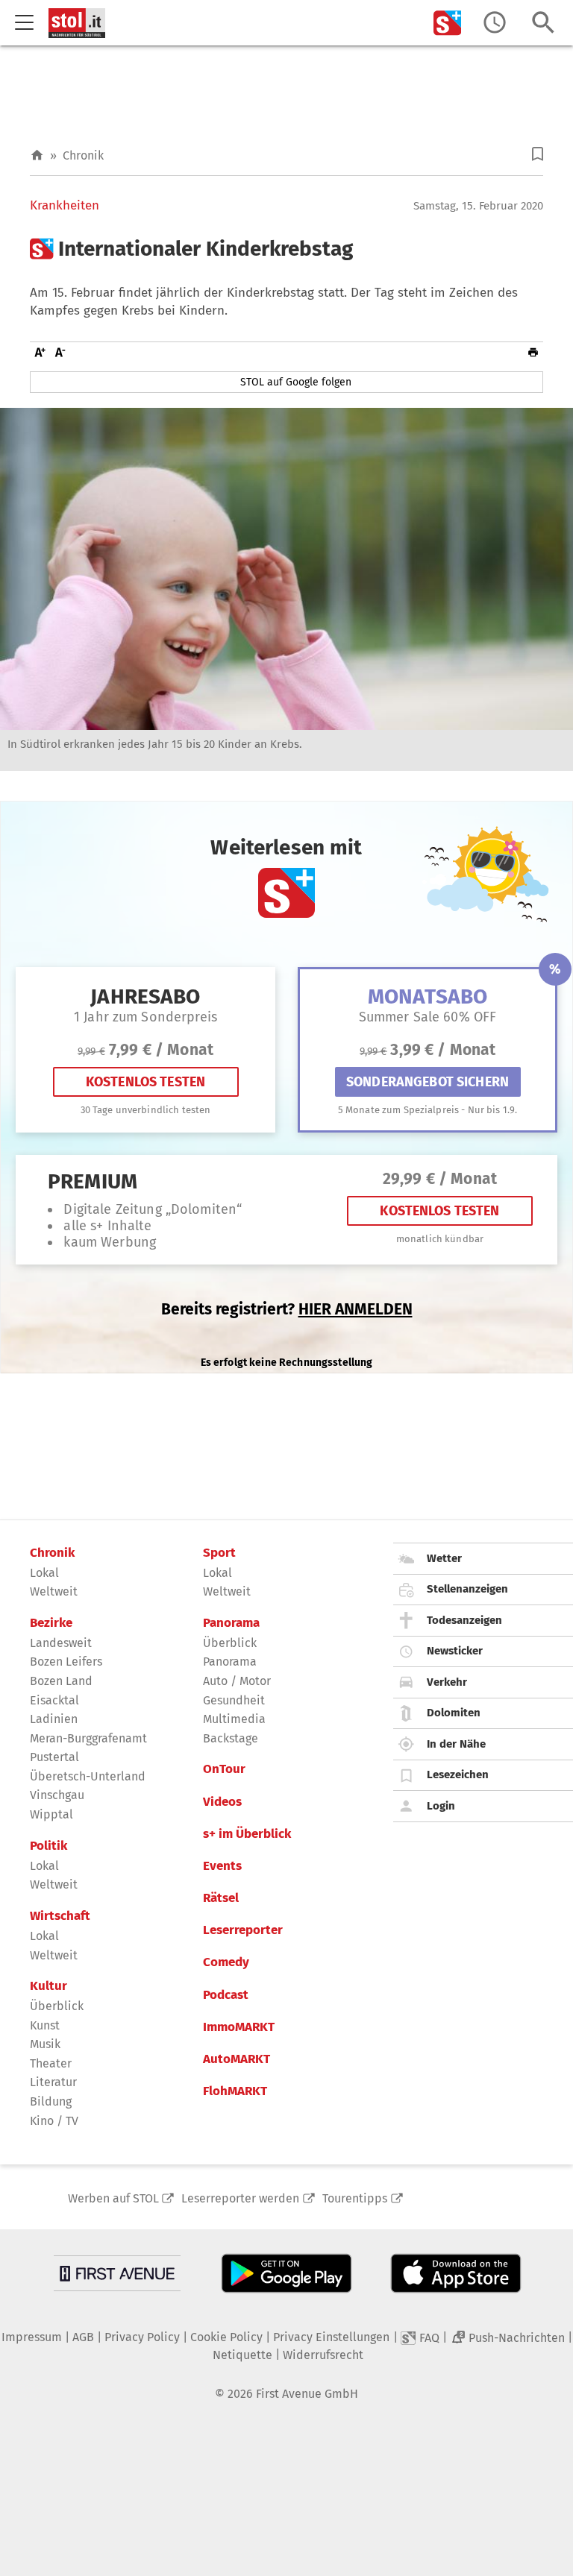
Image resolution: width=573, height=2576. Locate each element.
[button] (538, 154)
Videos (222, 1802)
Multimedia (234, 1719)
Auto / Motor (237, 1681)
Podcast (226, 1995)
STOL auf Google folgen (296, 382)
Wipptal (51, 1814)
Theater (51, 2063)
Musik (45, 2044)
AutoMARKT (237, 2059)
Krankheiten (65, 206)
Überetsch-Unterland (88, 1776)
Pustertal (54, 1757)
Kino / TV (54, 2121)
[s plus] (448, 23)
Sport (219, 1553)
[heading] (286, 249)
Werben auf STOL (113, 2198)
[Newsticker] (495, 23)
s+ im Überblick (247, 1834)
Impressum (32, 2337)
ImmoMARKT (239, 2027)
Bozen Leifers (66, 1662)
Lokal (44, 1573)
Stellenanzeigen (467, 1589)
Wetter (444, 1558)
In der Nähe (456, 1744)
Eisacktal (54, 1700)
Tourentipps (355, 2198)
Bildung (51, 2101)
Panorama (231, 1623)
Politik (48, 1846)
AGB (83, 2337)
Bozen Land (61, 1681)
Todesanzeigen (464, 1620)
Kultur (48, 1986)
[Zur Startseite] (37, 155)
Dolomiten (454, 1713)
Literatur (53, 2082)
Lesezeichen (458, 1774)
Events (222, 1866)
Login (441, 1806)
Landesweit (61, 1643)
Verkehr (447, 1682)
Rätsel (221, 1898)
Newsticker (455, 1651)
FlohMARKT (235, 2091)
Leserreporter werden (240, 2198)
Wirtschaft (60, 1916)
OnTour (224, 1769)
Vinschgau (57, 1795)
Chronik (83, 155)
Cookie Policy (226, 2337)
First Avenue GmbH (307, 2394)
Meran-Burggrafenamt (88, 1738)
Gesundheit (234, 1700)
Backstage (231, 1738)
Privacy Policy (142, 2337)
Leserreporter (243, 1930)
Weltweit (54, 1591)
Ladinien (54, 1719)
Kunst (45, 2025)
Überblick (57, 2006)
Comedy (226, 1962)
